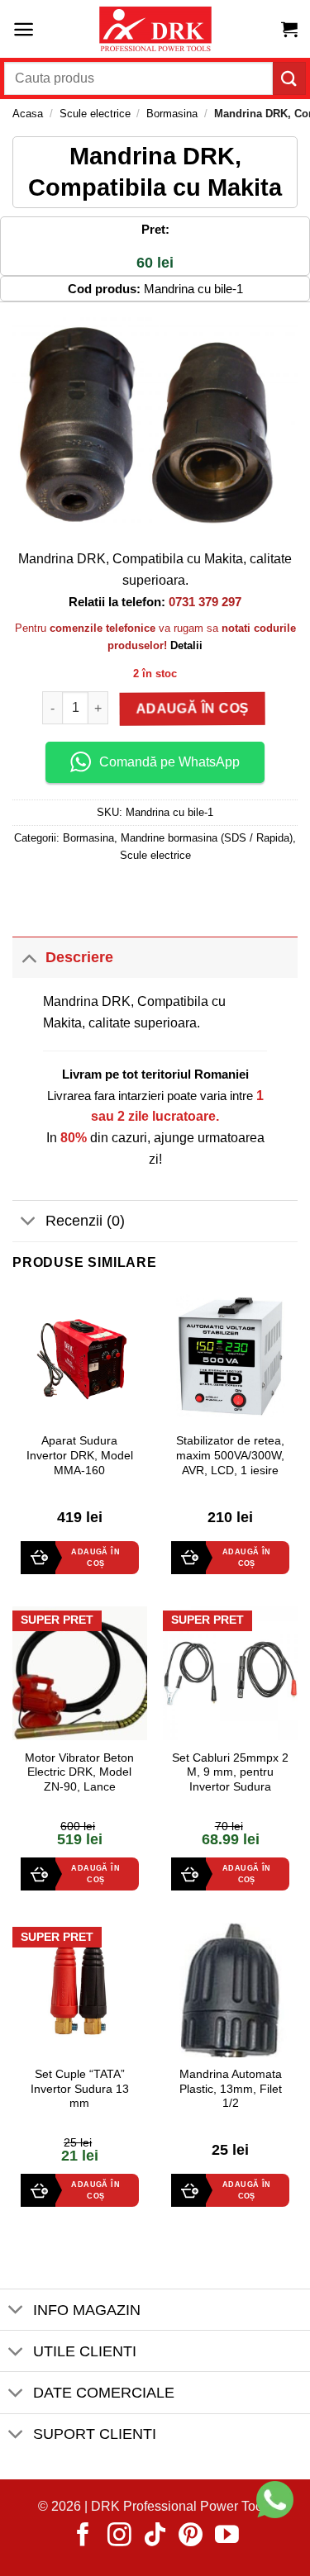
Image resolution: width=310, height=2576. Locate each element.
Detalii (186, 645)
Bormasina (172, 114)
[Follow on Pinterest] (191, 2536)
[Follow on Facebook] (83, 2536)
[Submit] (289, 78)
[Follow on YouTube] (227, 2536)
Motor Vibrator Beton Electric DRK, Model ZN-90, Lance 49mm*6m (79, 1780)
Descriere (79, 957)
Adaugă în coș (195, 708)
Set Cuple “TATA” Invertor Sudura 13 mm (80, 2089)
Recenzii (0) (85, 1221)
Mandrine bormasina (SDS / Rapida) (207, 838)
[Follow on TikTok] (155, 2536)
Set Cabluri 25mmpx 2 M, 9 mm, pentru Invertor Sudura (230, 1772)
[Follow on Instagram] (119, 2536)
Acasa (28, 114)
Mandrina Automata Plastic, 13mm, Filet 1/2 (231, 2089)
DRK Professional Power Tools (182, 2506)
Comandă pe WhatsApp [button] (169, 762)
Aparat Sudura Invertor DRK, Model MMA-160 (80, 1455)
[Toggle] (29, 957)
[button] (24, 29)
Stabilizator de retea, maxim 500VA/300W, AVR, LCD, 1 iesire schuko (230, 1463)
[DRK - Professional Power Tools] (155, 29)
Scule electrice (95, 114)
